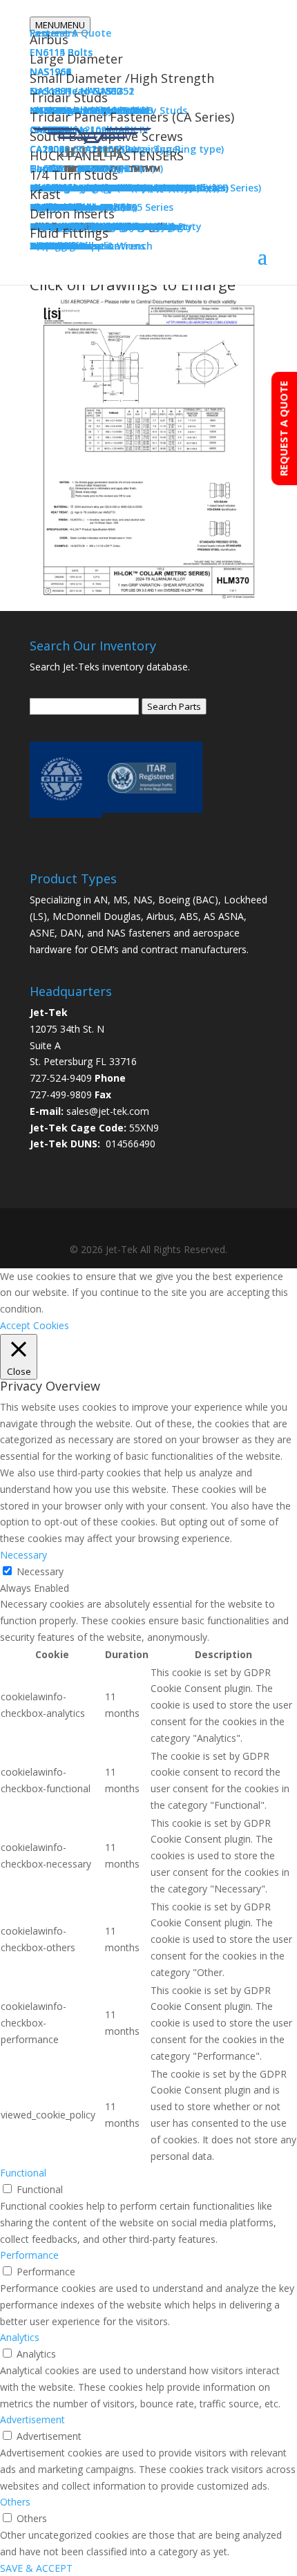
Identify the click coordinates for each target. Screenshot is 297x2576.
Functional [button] (23, 2173)
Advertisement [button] (32, 2419)
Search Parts (174, 706)
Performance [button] (29, 2255)
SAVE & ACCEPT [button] (36, 2568)
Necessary (40, 1571)
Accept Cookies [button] (35, 1325)
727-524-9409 (61, 1078)
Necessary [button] (23, 1555)
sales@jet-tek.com (108, 1111)
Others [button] (15, 2502)
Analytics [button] (20, 2337)
